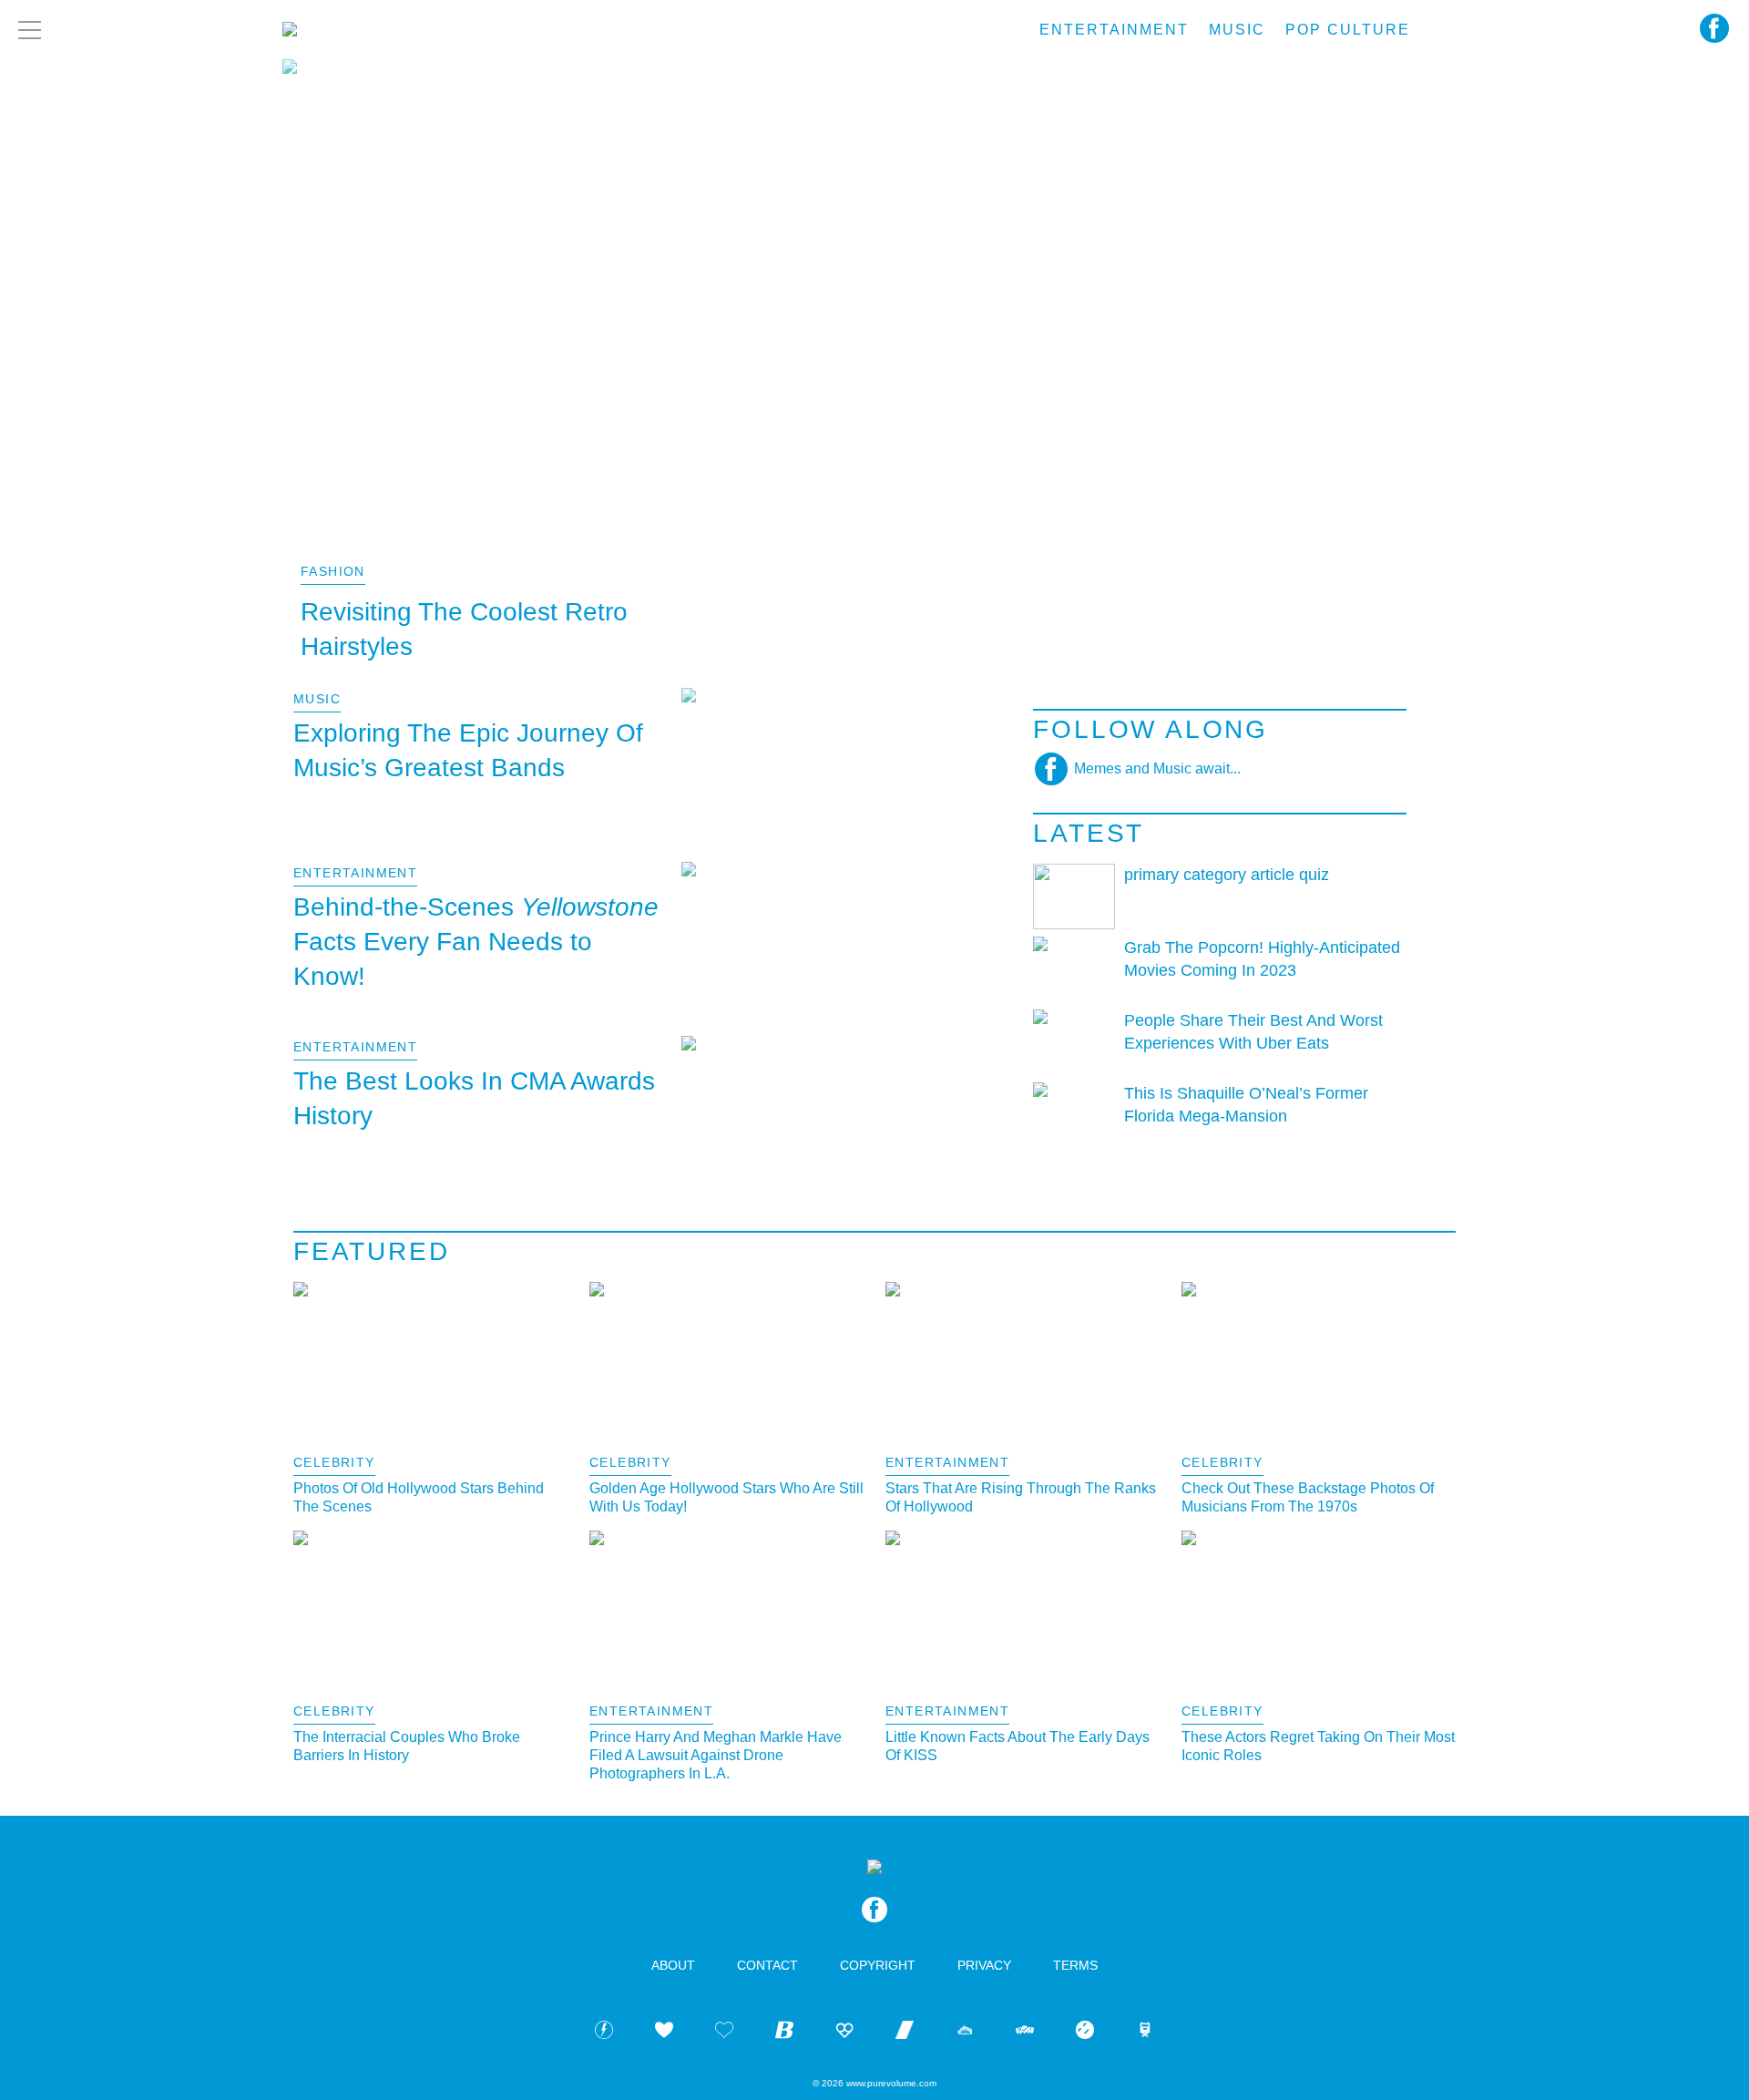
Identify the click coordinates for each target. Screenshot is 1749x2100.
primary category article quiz (1227, 875)
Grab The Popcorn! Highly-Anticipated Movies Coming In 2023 (1262, 959)
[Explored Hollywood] (1145, 2033)
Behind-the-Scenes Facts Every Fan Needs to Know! (476, 942)
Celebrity (334, 1462)
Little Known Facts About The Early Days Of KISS (1018, 1746)
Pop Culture (1348, 30)
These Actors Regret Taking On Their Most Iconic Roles (1318, 1746)
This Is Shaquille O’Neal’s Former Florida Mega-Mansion (1246, 1105)
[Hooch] (844, 2033)
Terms (1075, 1965)
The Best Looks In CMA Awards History (474, 1098)
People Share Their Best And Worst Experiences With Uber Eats (1253, 1032)
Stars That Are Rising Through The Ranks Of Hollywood (1021, 1497)
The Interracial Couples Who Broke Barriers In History (407, 1746)
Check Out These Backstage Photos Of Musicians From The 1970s (1308, 1497)
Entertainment (1114, 30)
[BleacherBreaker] (784, 2033)
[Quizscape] (1025, 2033)
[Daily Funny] (1085, 2033)
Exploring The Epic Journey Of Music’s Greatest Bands (468, 750)
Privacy (984, 1965)
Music (1237, 30)
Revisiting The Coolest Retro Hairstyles (464, 629)
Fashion (333, 571)
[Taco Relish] (965, 2033)
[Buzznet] (604, 2033)
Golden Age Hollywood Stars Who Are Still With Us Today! (726, 1497)
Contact (767, 1965)
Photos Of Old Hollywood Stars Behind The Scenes (419, 1497)
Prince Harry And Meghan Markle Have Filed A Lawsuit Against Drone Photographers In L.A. (716, 1755)
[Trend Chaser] (905, 2033)
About (673, 1965)
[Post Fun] (724, 2033)
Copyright (878, 1965)
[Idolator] (664, 2033)
